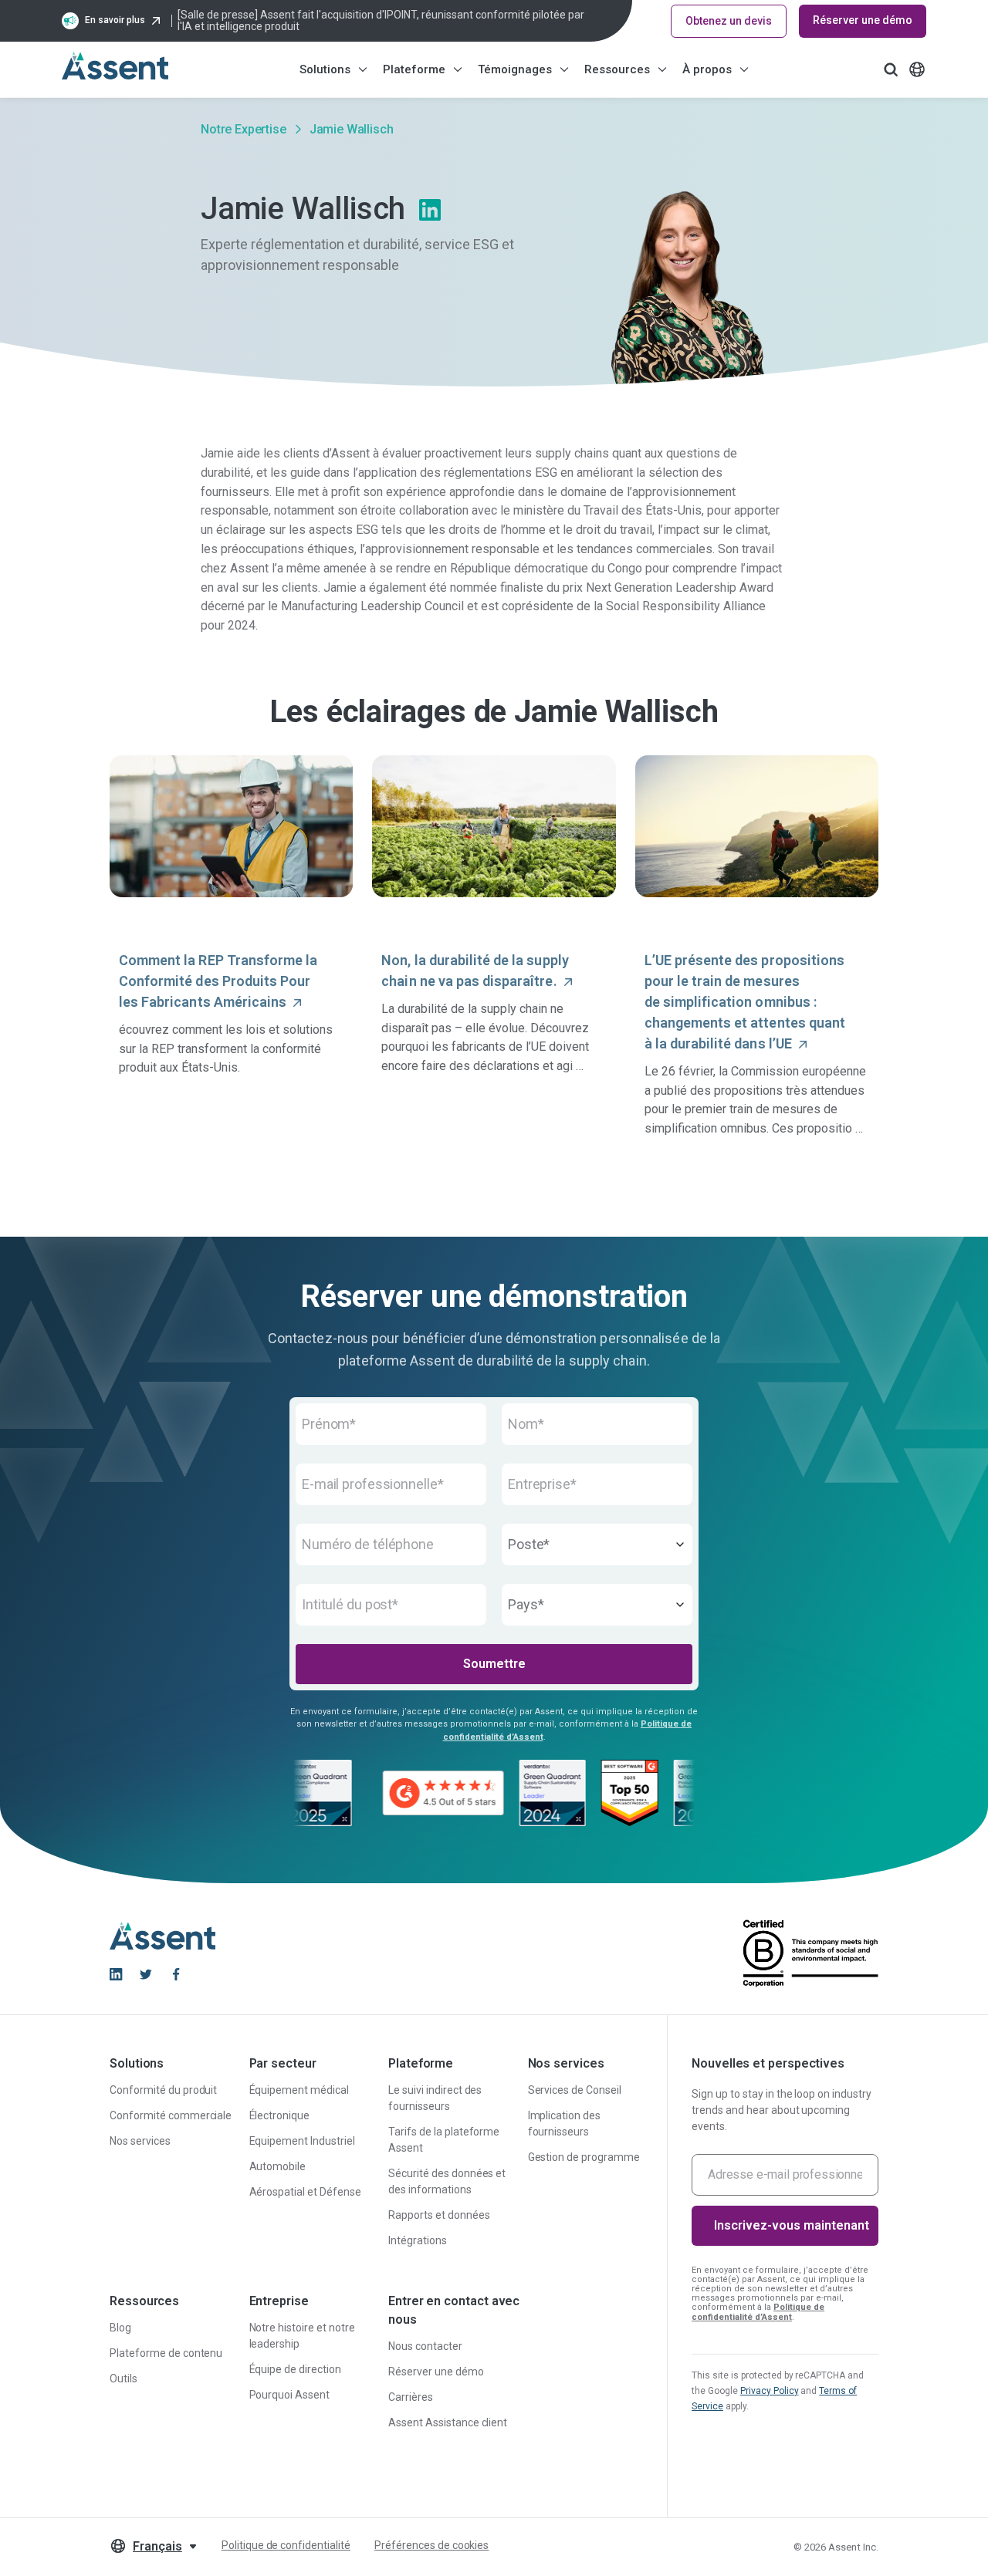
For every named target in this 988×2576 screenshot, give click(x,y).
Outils (123, 2378)
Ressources (617, 69)
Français (157, 2546)
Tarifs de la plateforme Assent (444, 2140)
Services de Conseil (575, 2090)
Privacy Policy (770, 2391)
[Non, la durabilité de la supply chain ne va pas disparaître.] (494, 826)
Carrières (411, 2397)
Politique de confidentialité (286, 2545)
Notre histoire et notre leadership (302, 2336)
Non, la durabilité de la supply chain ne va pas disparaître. (475, 971)
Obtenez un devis (729, 21)
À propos (707, 69)
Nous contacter (425, 2346)
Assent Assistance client (448, 2422)
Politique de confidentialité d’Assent (758, 2312)
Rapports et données (439, 2215)
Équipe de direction (295, 2369)
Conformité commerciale (171, 2115)
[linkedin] (116, 1974)
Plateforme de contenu (166, 2353)
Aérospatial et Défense (305, 2192)
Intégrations (418, 2240)
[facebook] (176, 1974)
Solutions (325, 69)
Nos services (140, 2141)
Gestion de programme (584, 2157)
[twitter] (146, 1974)
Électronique (280, 2115)
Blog (120, 2328)
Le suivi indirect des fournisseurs (435, 2098)
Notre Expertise (244, 129)
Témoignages (515, 69)
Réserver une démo (863, 20)
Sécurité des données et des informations (447, 2181)
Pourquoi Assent (290, 2395)
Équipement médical (299, 2090)
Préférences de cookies (431, 2545)
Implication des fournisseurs (565, 2124)
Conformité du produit (163, 2090)
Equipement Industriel (302, 2141)
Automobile (278, 2166)
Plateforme (414, 69)
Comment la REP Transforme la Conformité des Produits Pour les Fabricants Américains (218, 981)
